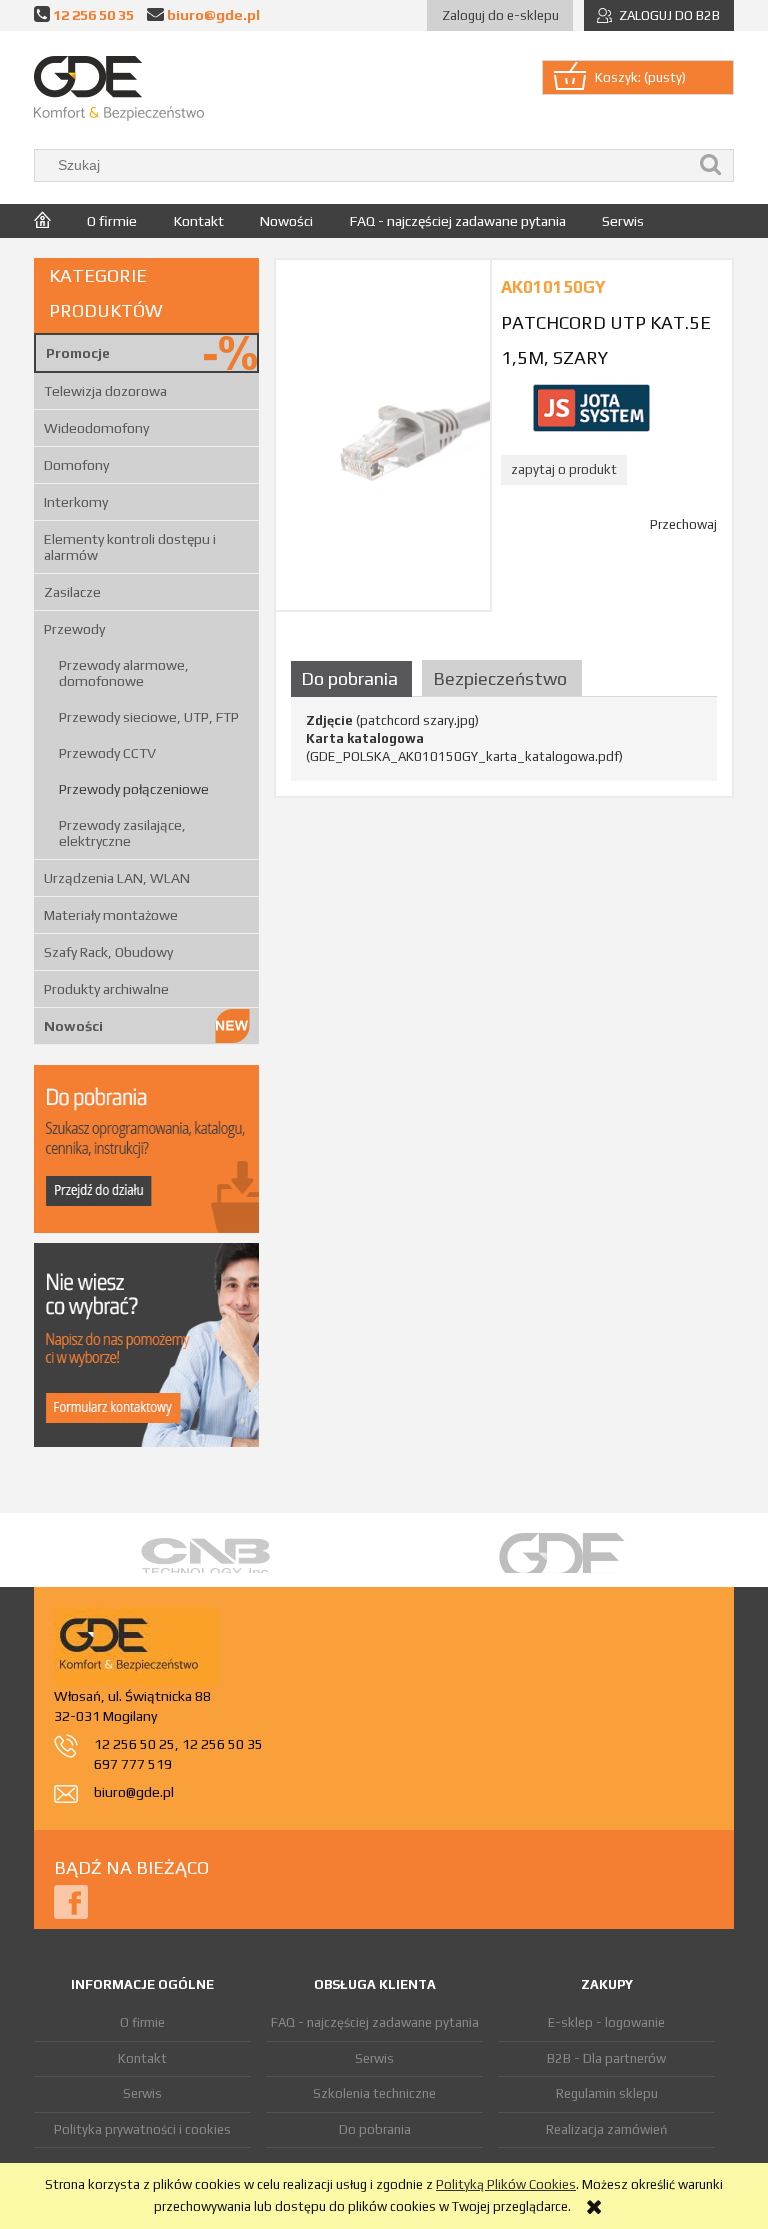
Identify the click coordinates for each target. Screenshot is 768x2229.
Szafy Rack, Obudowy (108, 952)
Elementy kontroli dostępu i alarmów (130, 547)
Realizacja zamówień (606, 2129)
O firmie (142, 2022)
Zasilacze (72, 592)
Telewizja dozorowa (105, 391)
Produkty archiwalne (106, 989)
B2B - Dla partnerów (606, 2058)
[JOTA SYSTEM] (591, 406)
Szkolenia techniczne (374, 2093)
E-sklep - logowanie (606, 2022)
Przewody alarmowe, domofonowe (124, 673)
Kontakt (142, 2058)
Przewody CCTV (107, 753)
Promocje (78, 353)
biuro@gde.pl (213, 14)
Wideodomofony (96, 428)
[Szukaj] (711, 165)
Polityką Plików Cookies (506, 2184)
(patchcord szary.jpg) (392, 720)
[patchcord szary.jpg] (383, 434)
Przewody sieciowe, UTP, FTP (149, 717)
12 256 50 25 (134, 1744)
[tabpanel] (504, 739)
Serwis (142, 2093)
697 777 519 (133, 1764)
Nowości (73, 1026)
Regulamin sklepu (607, 2093)
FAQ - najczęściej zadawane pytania (375, 2022)
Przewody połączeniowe (134, 789)
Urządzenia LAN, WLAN (117, 878)
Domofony (76, 465)
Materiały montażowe (111, 915)
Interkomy (76, 502)
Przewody (74, 629)
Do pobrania (375, 2129)
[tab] (354, 678)
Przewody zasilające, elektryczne (122, 833)
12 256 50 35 (93, 14)
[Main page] (119, 88)
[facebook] (71, 1900)
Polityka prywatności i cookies (142, 2129)
